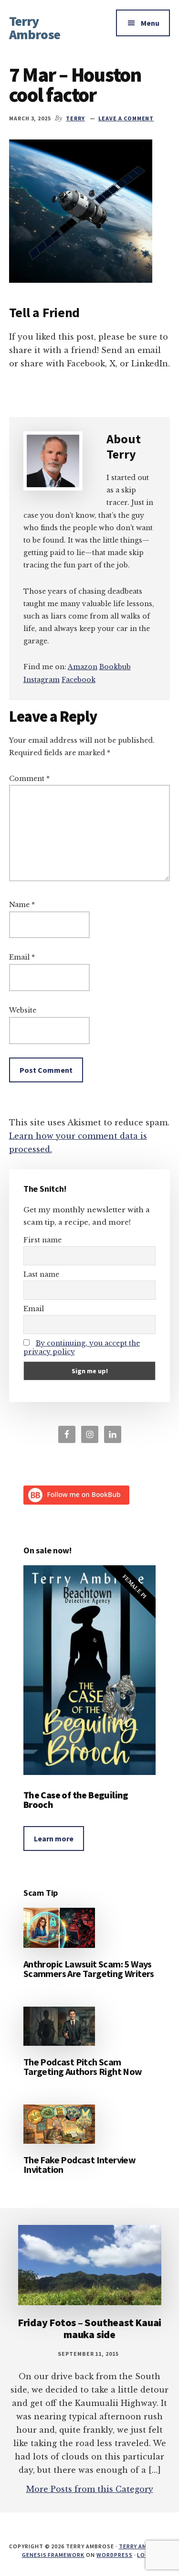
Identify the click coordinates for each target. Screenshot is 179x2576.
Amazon (83, 667)
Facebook (79, 680)
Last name (41, 1274)
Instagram (42, 680)
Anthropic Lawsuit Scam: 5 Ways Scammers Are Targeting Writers (89, 1969)
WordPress (115, 2555)
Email (22, 957)
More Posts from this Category (90, 2489)
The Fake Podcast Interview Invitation (79, 2164)
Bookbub (115, 667)
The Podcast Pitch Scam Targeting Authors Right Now (83, 2067)
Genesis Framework (53, 2555)
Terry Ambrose (35, 28)
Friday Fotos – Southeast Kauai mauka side (89, 2328)
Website (23, 1010)
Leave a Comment (126, 118)
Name (22, 905)
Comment (29, 779)
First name (42, 1240)
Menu (150, 23)
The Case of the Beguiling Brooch (76, 1800)
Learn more (54, 1838)
